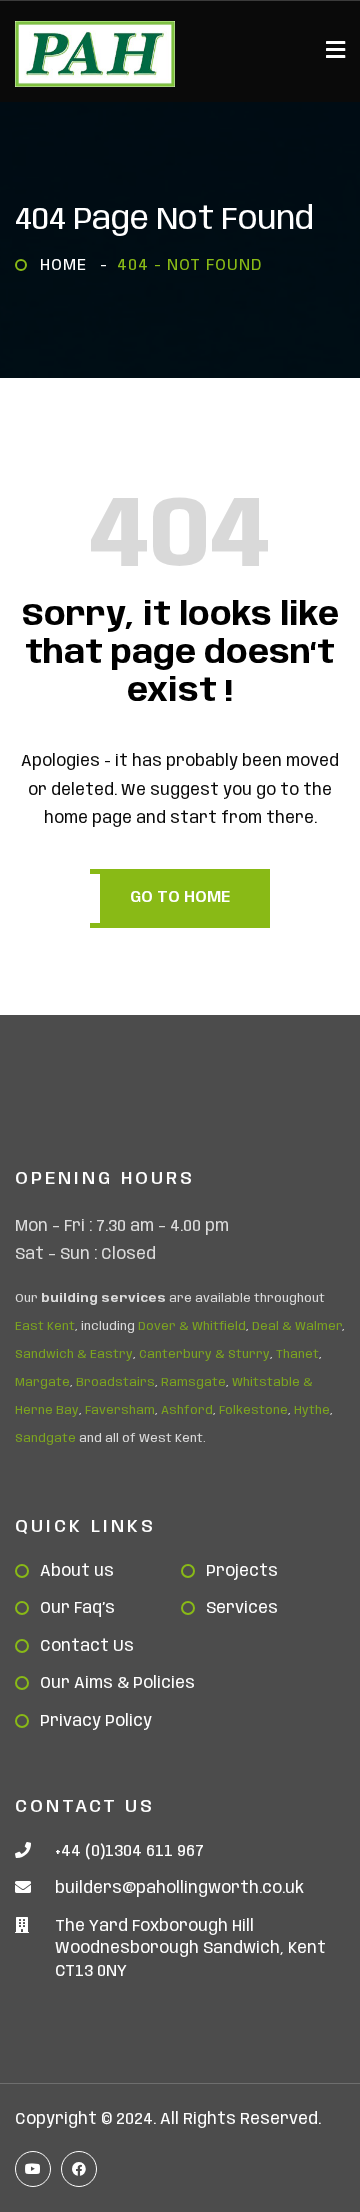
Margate (42, 1382)
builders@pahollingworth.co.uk (179, 1888)
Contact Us (87, 1646)
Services (242, 1608)
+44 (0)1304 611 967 (129, 1851)
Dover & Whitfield (192, 1326)
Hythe (312, 1410)
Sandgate (45, 1438)
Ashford (187, 1410)
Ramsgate (193, 1382)
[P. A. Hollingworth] (95, 54)
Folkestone (253, 1410)
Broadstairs (115, 1382)
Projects (242, 1571)
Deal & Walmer (297, 1326)
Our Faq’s (77, 1608)
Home (68, 265)
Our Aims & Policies (117, 1683)
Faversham (120, 1410)
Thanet (297, 1354)
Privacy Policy (96, 1721)
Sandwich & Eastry (74, 1354)
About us (77, 1571)
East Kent (45, 1326)
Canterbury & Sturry (204, 1354)
